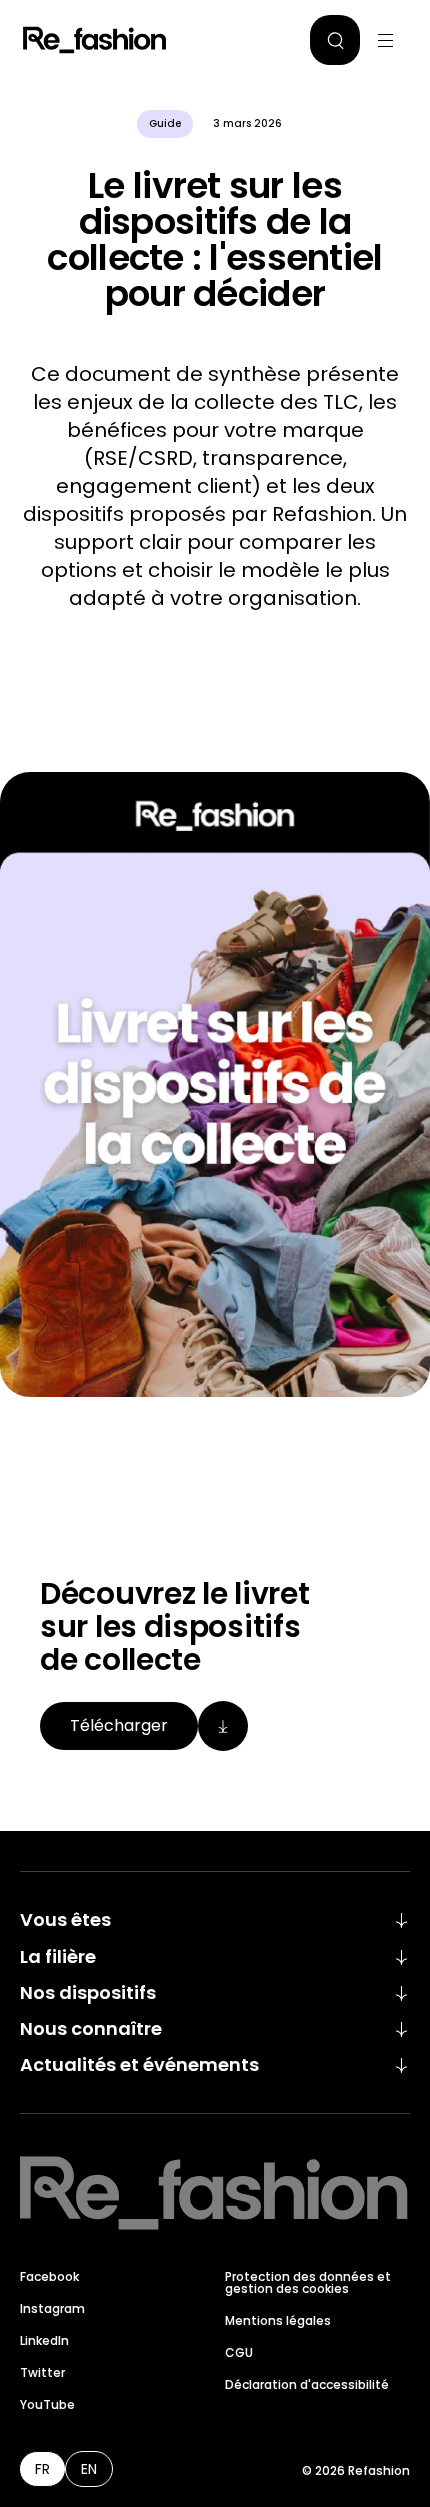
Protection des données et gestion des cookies (308, 2282)
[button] (335, 40)
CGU (239, 2352)
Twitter (42, 2372)
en (89, 2469)
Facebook (49, 2276)
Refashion (95, 40)
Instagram (52, 2308)
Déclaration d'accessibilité (307, 2384)
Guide (165, 123)
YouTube (47, 2404)
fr (42, 2469)
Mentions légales (278, 2320)
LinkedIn (44, 2340)
